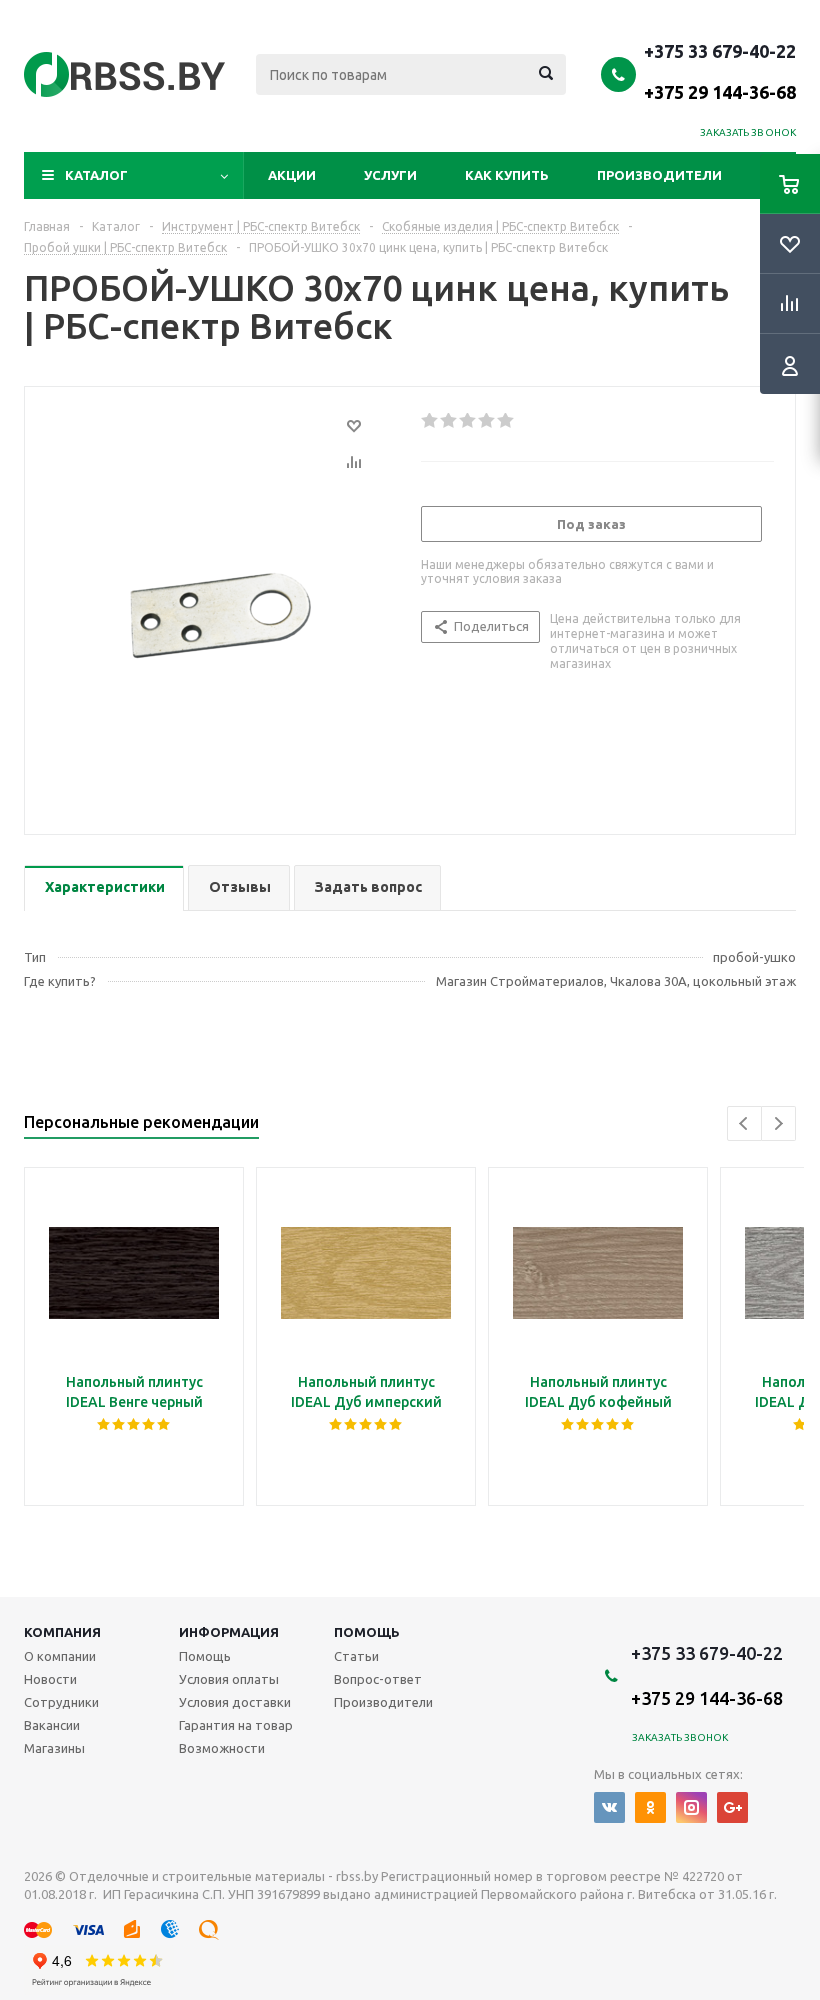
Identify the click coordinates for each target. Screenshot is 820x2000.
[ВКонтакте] (609, 1807)
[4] (487, 421)
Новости (50, 1679)
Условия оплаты (229, 1679)
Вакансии (52, 1725)
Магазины (54, 1748)
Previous (744, 1123)
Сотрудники (61, 1702)
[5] (506, 421)
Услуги (390, 175)
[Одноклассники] (650, 1807)
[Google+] (732, 1807)
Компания (62, 1632)
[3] (468, 421)
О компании (60, 1656)
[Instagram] (691, 1807)
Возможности (222, 1748)
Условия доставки (235, 1702)
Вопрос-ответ (378, 1679)
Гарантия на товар (236, 1725)
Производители (659, 175)
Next (778, 1123)
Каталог (96, 175)
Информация (229, 1632)
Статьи (356, 1656)
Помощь (367, 1632)
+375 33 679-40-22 (720, 71)
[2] (449, 421)
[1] (430, 421)
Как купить (507, 175)
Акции (292, 175)
